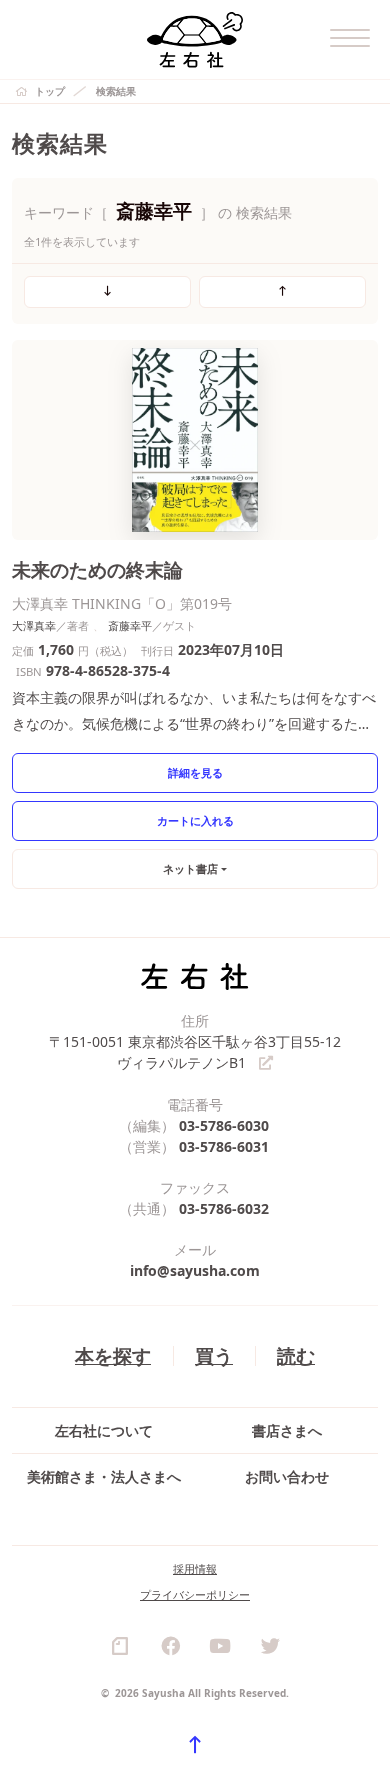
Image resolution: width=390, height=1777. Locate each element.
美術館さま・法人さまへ (104, 1476)
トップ (50, 91)
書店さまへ (287, 1430)
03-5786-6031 (224, 1146)
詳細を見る (195, 772)
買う (214, 1355)
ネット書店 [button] (190, 868)
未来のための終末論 (97, 569)
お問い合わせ (287, 1476)
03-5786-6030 (224, 1125)
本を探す (113, 1355)
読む (296, 1355)
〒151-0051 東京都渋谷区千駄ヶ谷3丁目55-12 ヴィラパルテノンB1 (195, 1052)
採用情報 (195, 1568)
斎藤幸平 (130, 625)
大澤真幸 (34, 625)
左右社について (104, 1430)
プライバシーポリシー (195, 1594)
